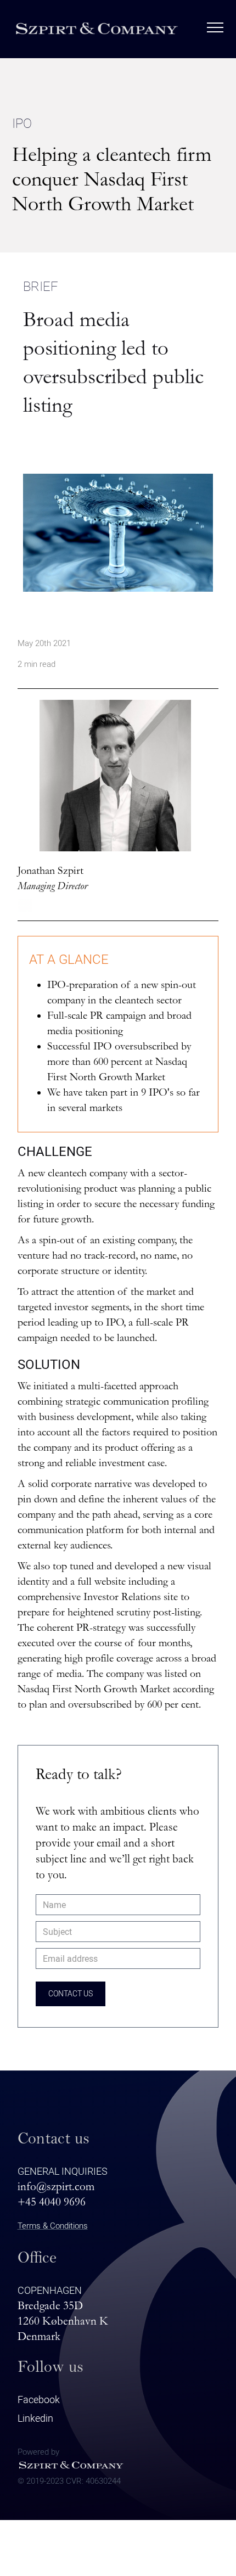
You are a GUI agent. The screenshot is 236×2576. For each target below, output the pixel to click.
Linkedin (35, 2418)
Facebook (39, 2400)
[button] (215, 28)
